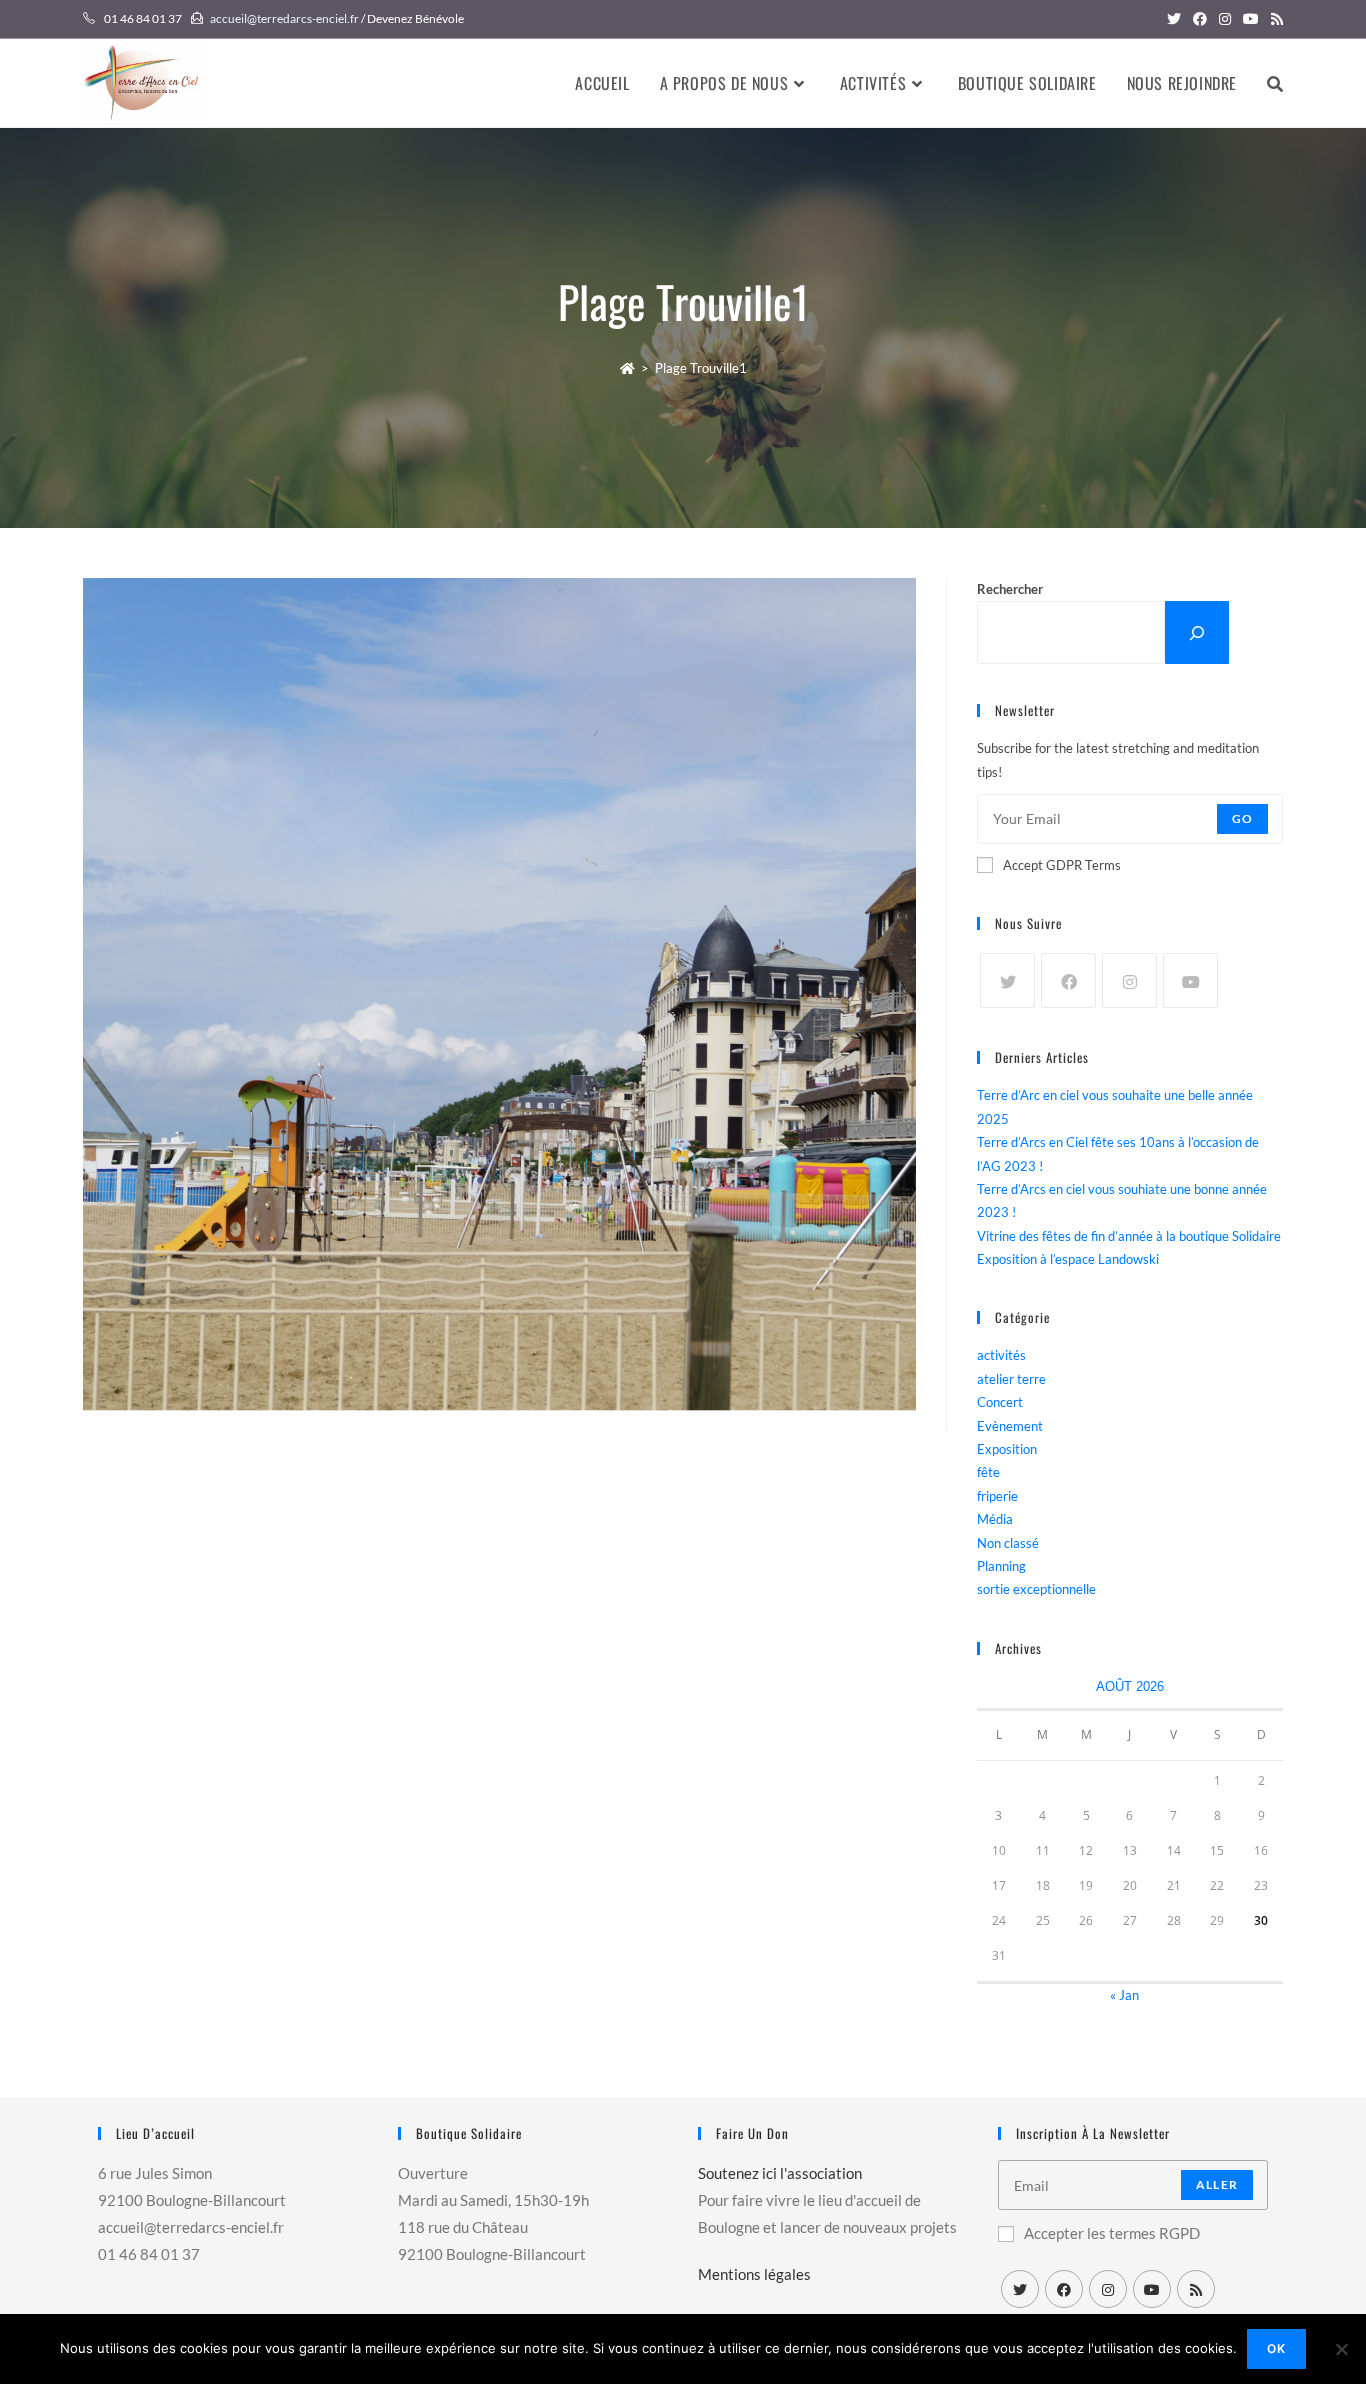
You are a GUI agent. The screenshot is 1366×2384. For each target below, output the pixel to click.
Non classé (1008, 1543)
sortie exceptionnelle (1036, 1589)
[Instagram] (1129, 980)
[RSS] (1196, 2289)
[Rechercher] (1197, 632)
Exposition (1007, 1449)
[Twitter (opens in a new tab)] (1174, 19)
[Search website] (1275, 83)
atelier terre (1011, 1379)
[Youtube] (1190, 980)
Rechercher (1010, 589)
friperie (997, 1496)
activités (1001, 1355)
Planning (1001, 1566)
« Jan (1124, 1995)
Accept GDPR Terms (1062, 865)
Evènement (1010, 1426)
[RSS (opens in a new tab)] (1274, 19)
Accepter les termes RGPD (1112, 2233)
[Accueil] (627, 368)
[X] (1007, 980)
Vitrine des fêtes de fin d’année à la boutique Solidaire (1129, 1236)
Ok (1276, 2348)
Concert (1000, 1402)
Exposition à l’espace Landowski (1068, 1259)
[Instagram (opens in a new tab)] (1225, 19)
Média (995, 1519)
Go (1242, 818)
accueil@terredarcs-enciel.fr (284, 18)
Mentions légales (754, 2274)
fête (988, 1472)
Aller (1217, 2184)
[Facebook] (1068, 980)
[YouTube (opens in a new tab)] (1251, 19)
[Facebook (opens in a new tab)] (1200, 19)
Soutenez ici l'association (780, 2173)
